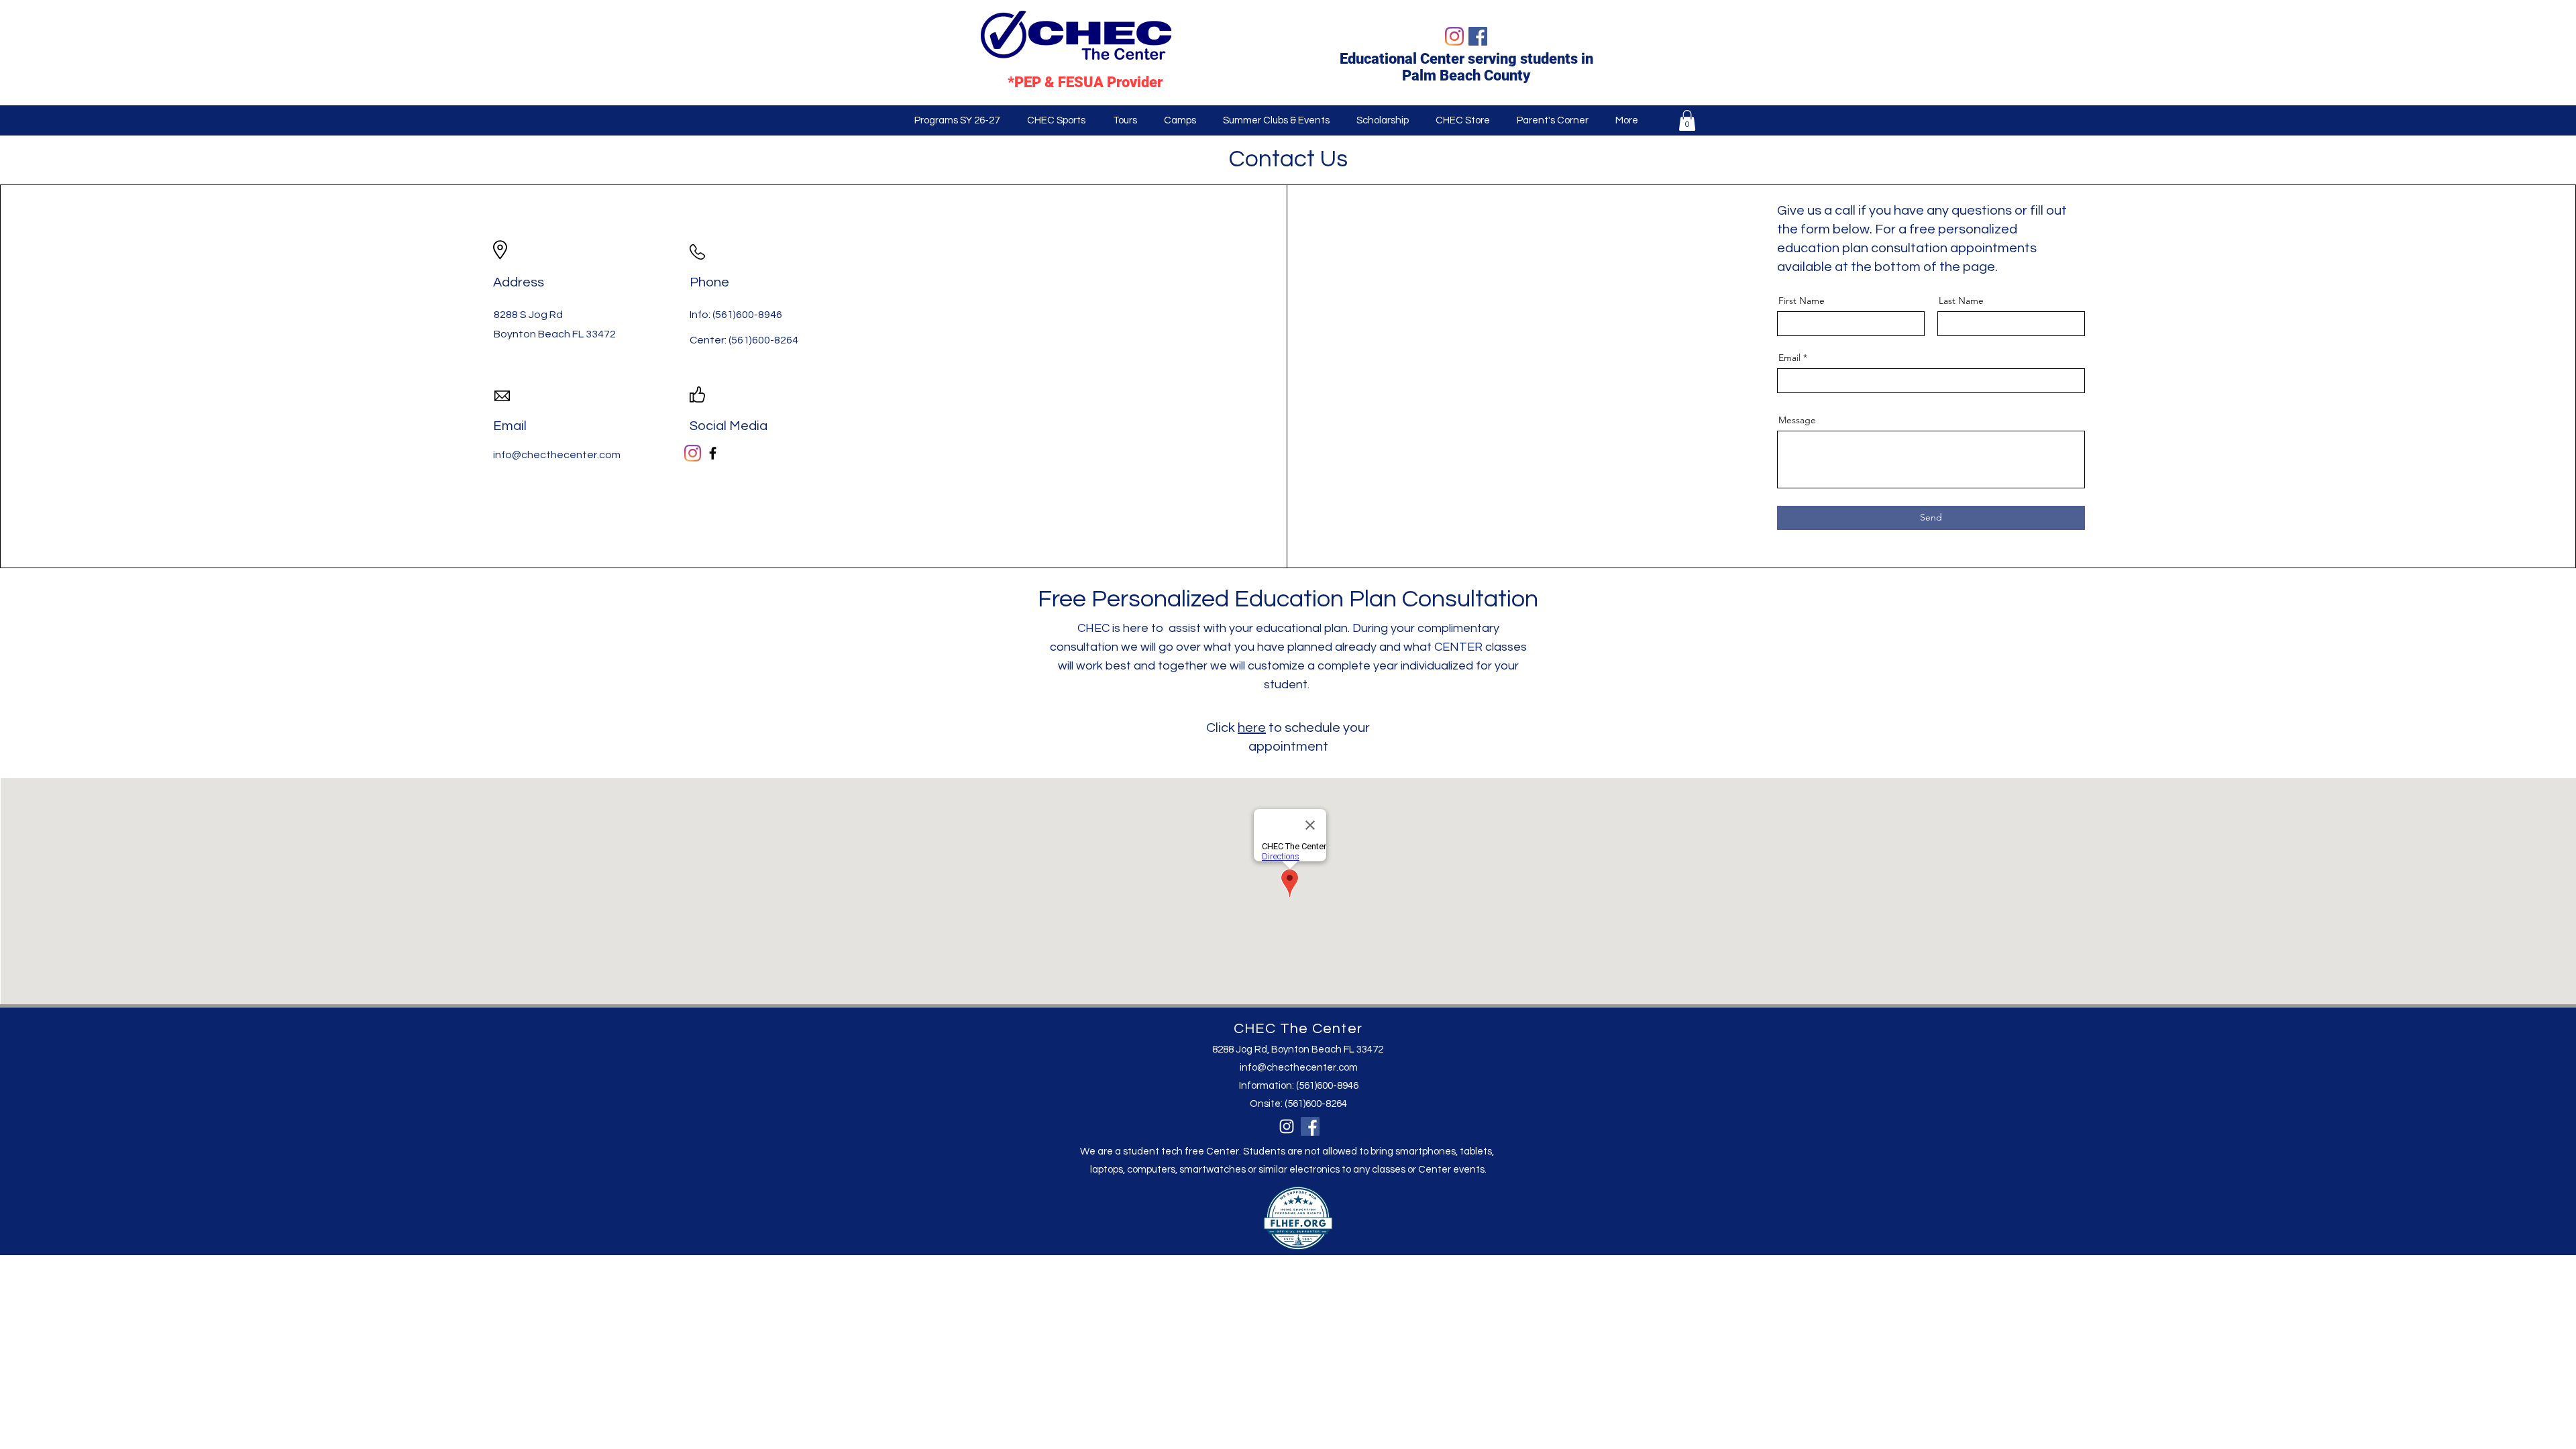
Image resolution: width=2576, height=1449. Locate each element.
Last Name (1961, 301)
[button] (957, 120)
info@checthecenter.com (1299, 1068)
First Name (1802, 301)
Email (1789, 358)
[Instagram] (1454, 36)
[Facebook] (1478, 36)
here (1252, 728)
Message (1797, 420)
